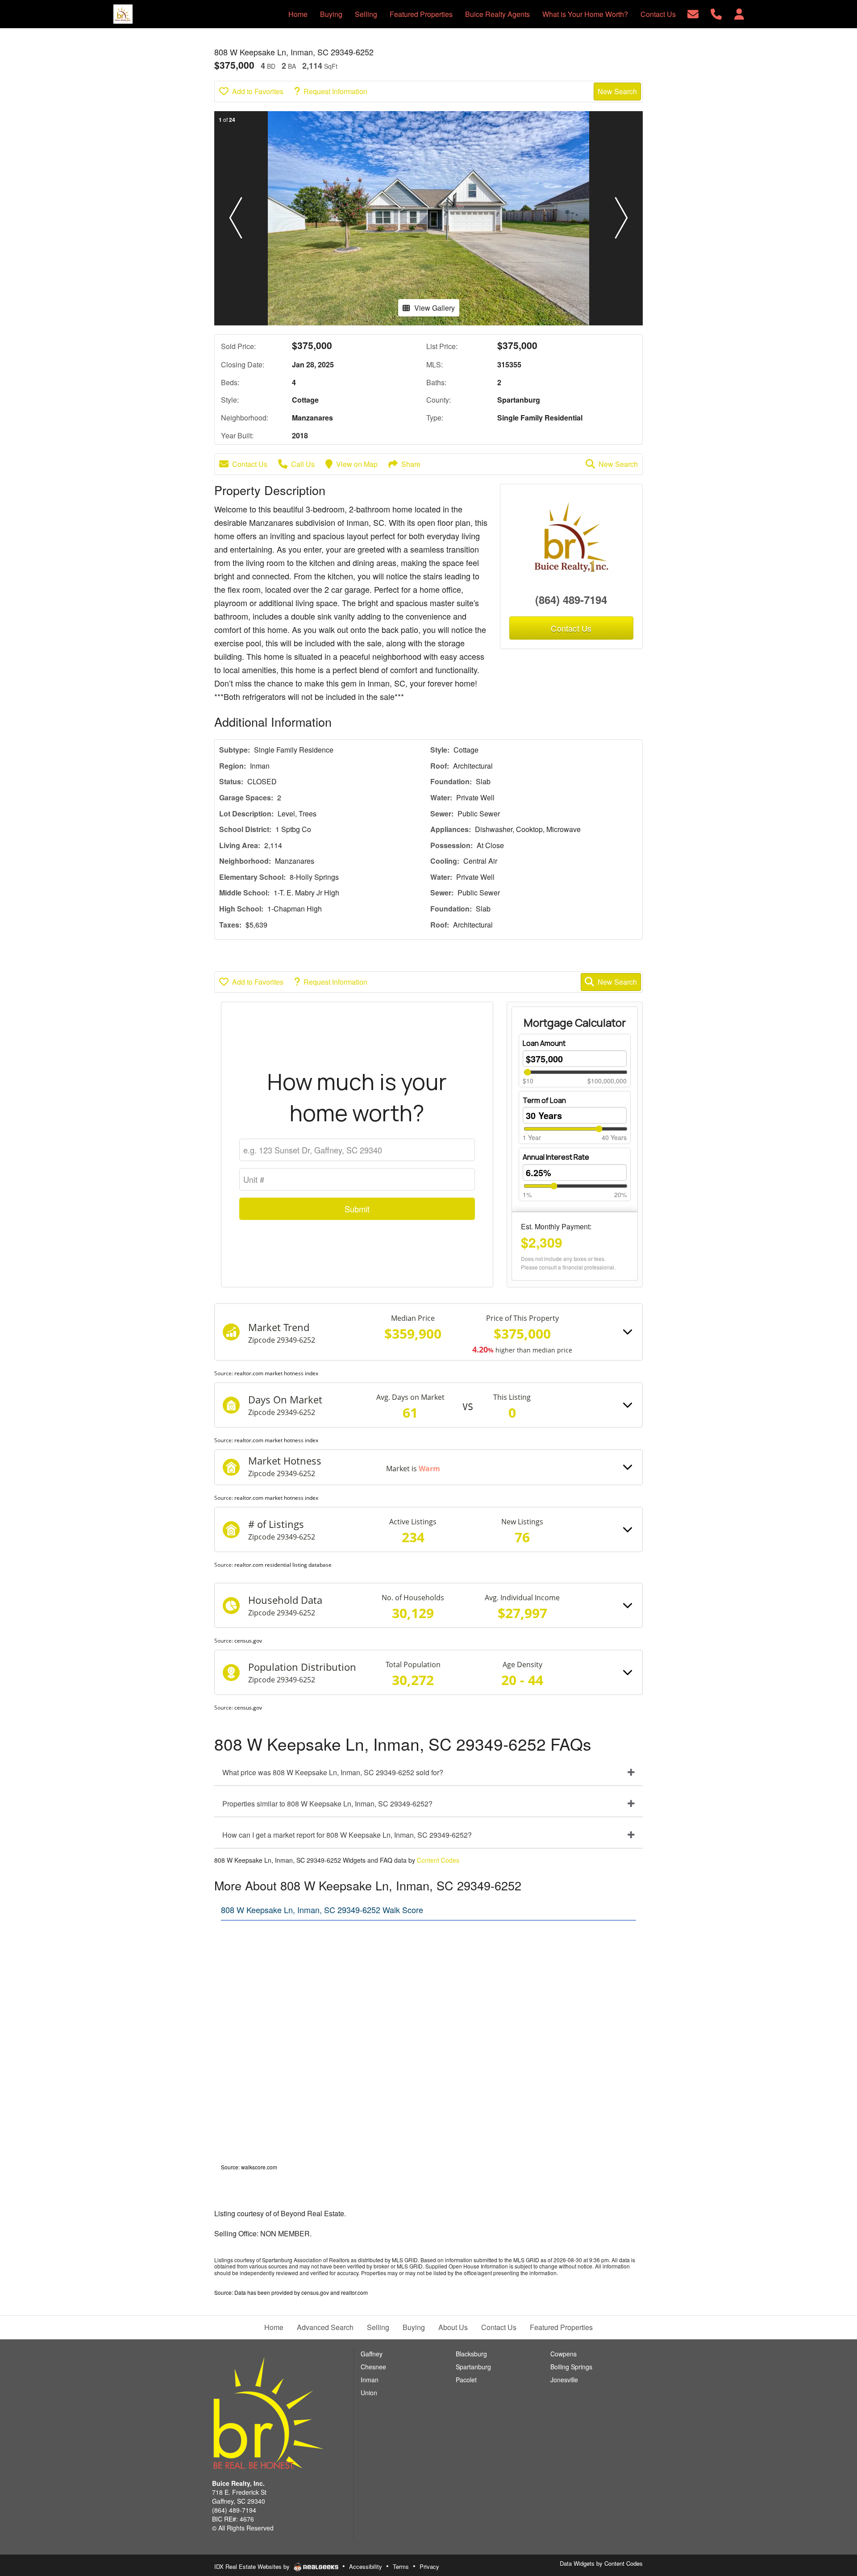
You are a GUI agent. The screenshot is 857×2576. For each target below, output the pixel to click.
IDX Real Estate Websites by (253, 2566)
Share (411, 464)
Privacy (429, 2566)
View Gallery (435, 308)
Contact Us (250, 464)
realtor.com (354, 2292)
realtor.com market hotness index (276, 1373)
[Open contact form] (693, 13)
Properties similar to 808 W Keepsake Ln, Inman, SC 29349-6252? (327, 1804)
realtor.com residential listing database (283, 1565)
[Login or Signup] (739, 13)
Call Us (303, 464)
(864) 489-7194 (571, 599)
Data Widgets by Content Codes (601, 2563)
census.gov (248, 1641)
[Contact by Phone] (716, 13)
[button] (236, 218)
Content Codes (438, 1860)
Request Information (335, 91)
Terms (401, 2566)
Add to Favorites (258, 91)
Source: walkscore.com (249, 2167)
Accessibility (366, 2566)
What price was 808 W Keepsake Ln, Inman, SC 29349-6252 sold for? (333, 1772)
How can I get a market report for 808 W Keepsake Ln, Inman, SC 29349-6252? (347, 1835)
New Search (617, 91)
